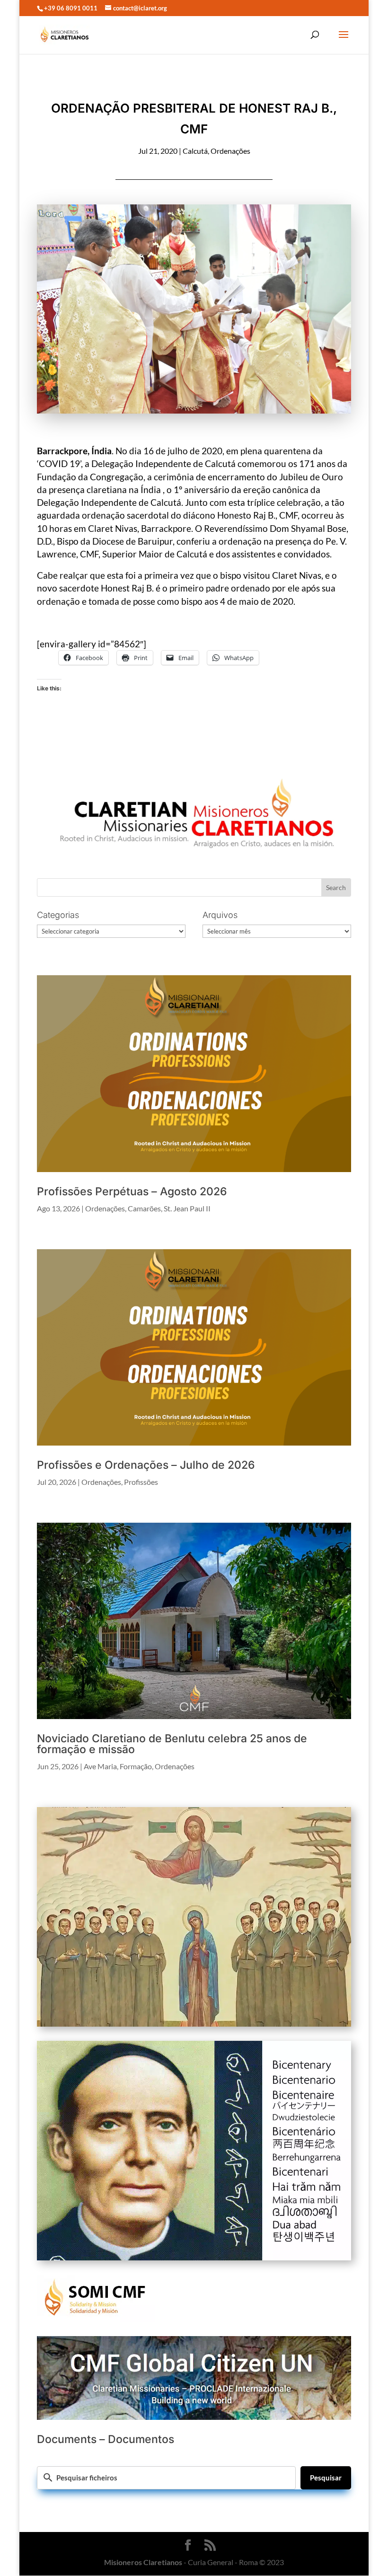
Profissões (141, 1482)
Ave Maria (100, 1766)
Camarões (144, 1208)
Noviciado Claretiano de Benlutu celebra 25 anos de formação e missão (172, 1744)
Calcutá (195, 151)
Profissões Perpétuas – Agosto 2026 (132, 1191)
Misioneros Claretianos (143, 2562)
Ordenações (230, 151)
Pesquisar (326, 2478)
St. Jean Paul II (187, 1208)
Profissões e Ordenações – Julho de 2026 (146, 1465)
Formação (136, 1766)
